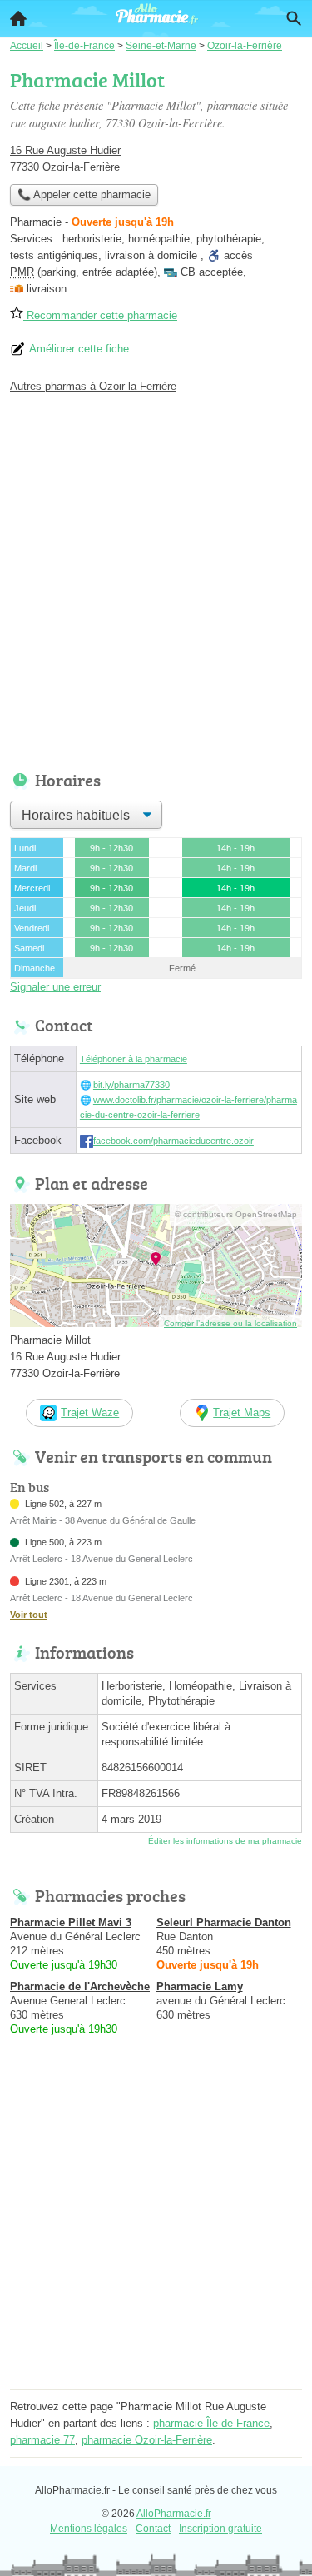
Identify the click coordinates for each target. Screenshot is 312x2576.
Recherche (294, 18)
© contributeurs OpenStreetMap (236, 1214)
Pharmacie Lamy (200, 1987)
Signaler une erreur (55, 987)
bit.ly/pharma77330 (131, 1085)
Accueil (18, 18)
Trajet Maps (242, 1413)
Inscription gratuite (220, 2529)
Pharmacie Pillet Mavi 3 (71, 1922)
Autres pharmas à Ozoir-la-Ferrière (93, 386)
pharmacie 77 (42, 2440)
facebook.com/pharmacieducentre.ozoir (173, 1141)
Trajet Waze (90, 1413)
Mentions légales (89, 2529)
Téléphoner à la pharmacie (134, 1059)
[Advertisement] (156, 578)
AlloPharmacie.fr (174, 2514)
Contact (153, 2529)
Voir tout (29, 1615)
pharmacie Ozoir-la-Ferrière (147, 2440)
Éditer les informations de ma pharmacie (225, 1841)
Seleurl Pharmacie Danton (224, 1922)
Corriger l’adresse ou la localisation (230, 1323)
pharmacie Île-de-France (211, 2423)
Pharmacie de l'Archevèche (80, 1987)
